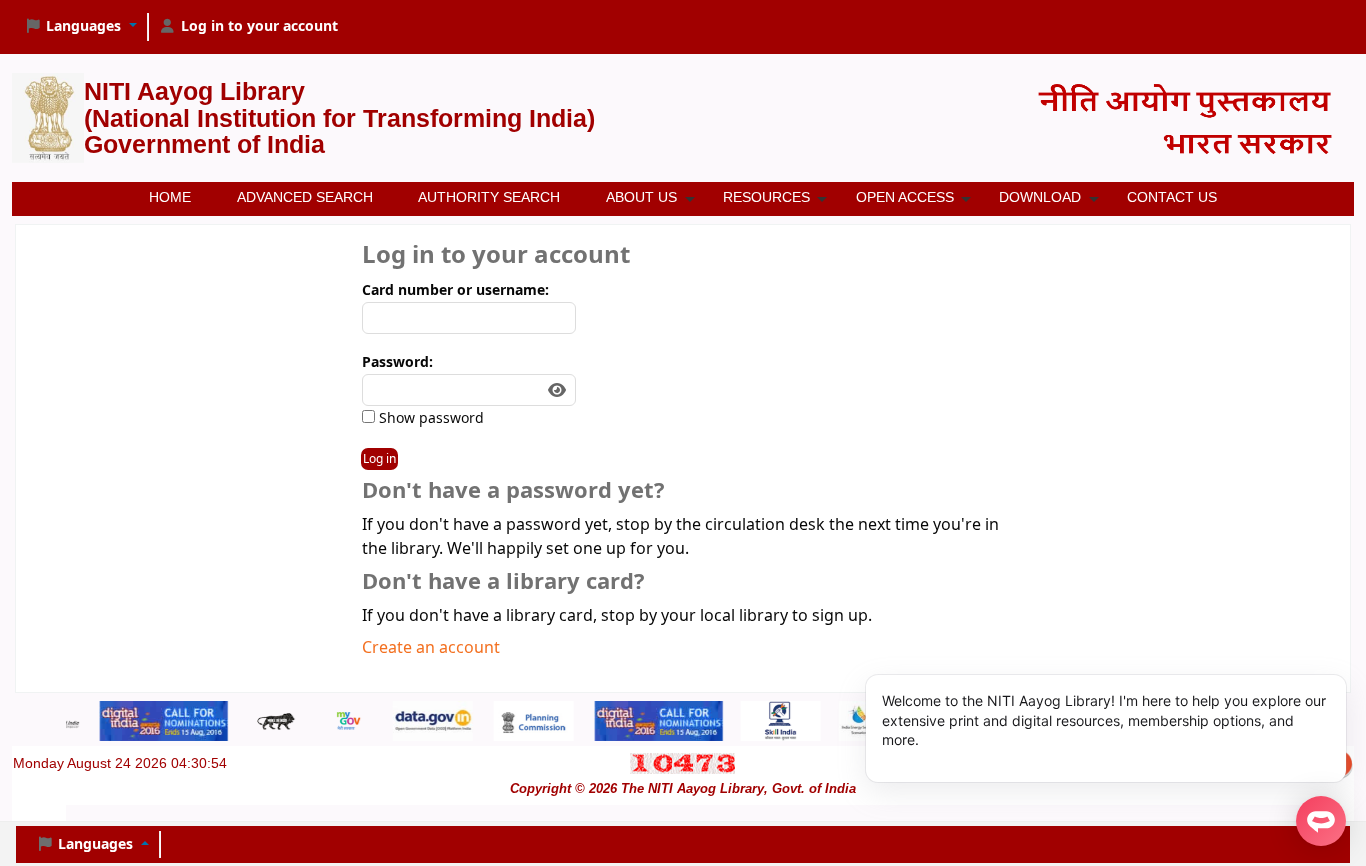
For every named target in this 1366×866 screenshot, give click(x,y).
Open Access (905, 197)
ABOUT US (641, 197)
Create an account (431, 648)
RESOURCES (766, 197)
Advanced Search (305, 197)
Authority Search (489, 197)
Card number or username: (455, 290)
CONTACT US (1172, 197)
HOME (170, 197)
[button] (80, 27)
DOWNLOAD (1040, 197)
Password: (397, 362)
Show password (429, 418)
